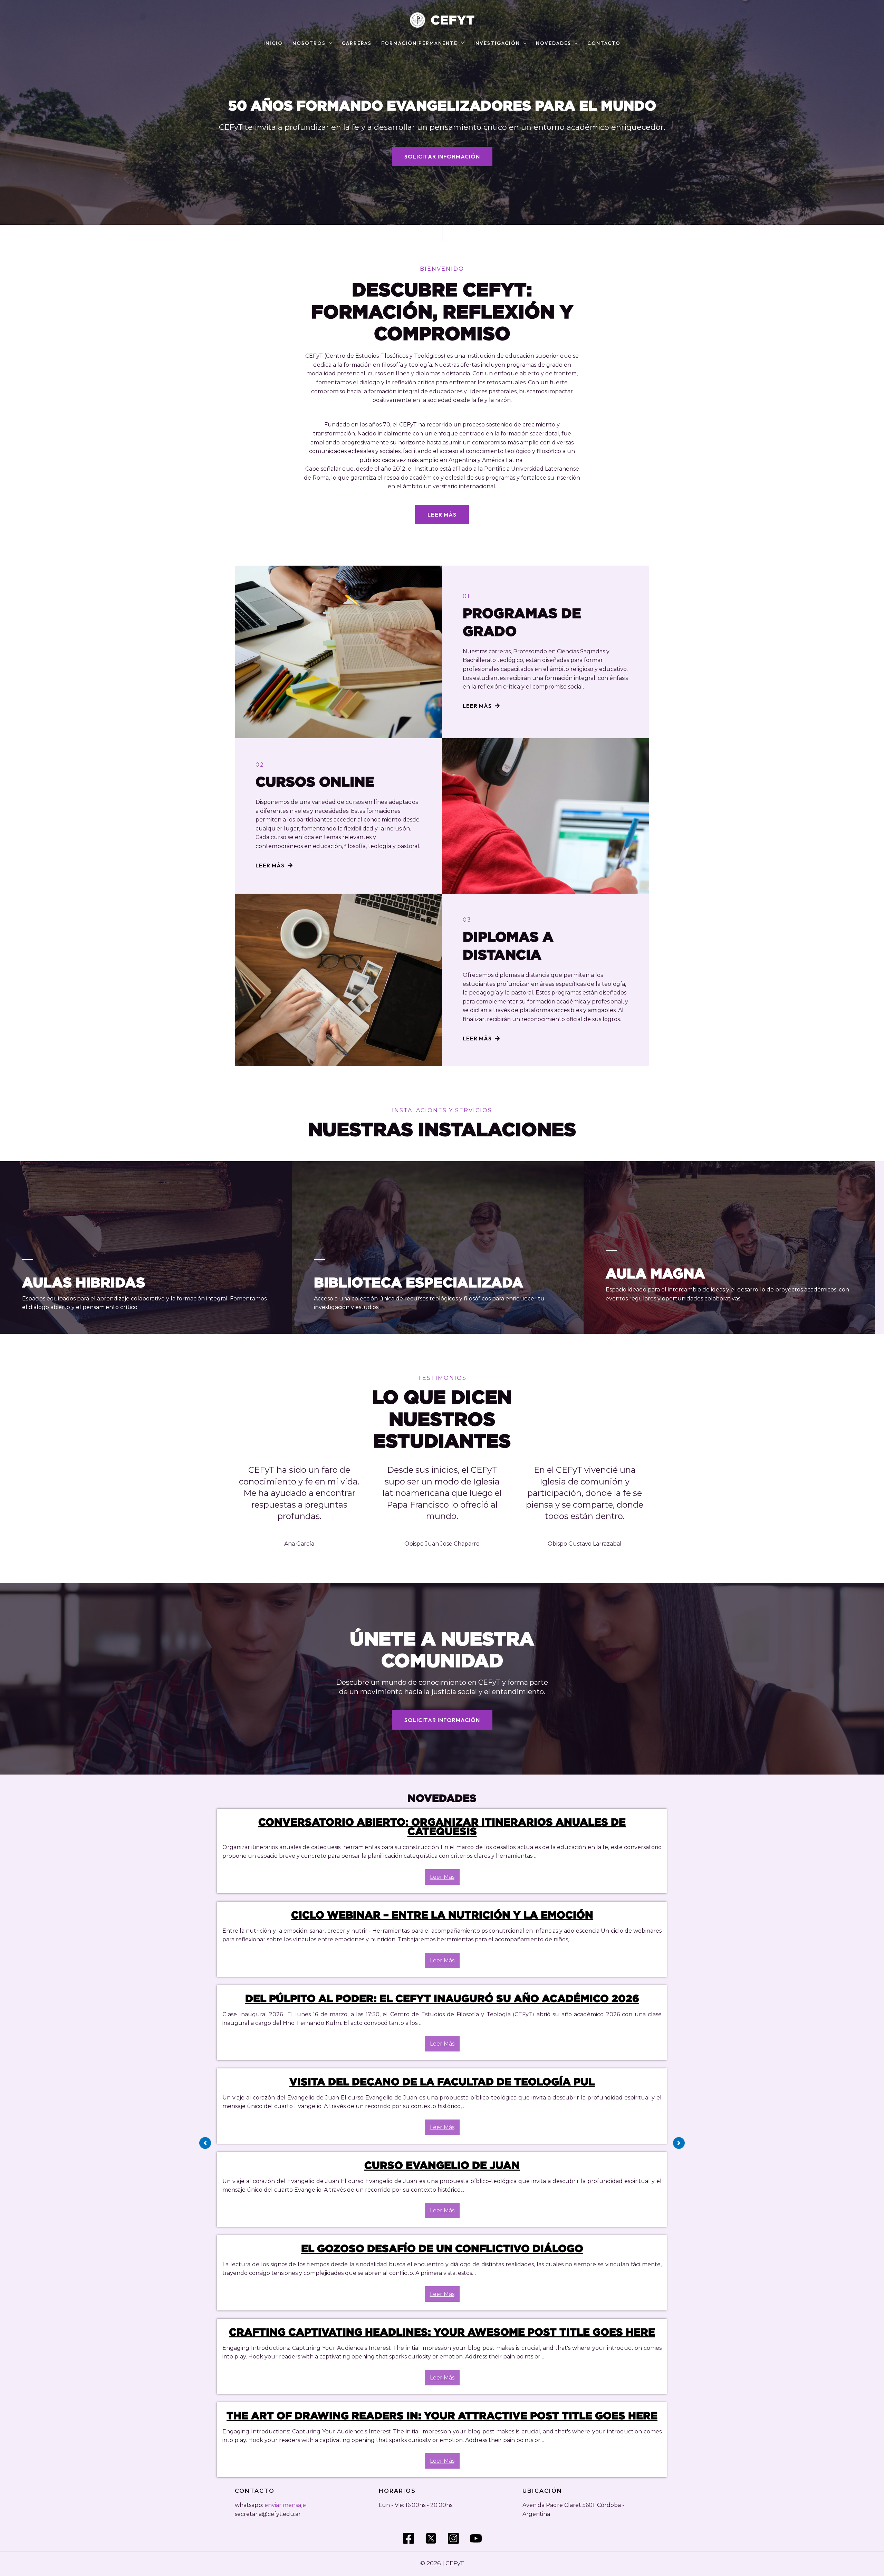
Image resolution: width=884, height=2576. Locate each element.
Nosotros (309, 44)
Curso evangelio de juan (442, 2165)
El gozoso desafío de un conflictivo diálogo (442, 2248)
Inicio (273, 44)
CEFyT (453, 20)
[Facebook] (409, 2538)
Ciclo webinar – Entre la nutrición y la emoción (442, 1915)
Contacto (604, 44)
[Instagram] (453, 2538)
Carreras (357, 44)
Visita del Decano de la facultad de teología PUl (442, 2082)
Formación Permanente (419, 44)
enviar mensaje (285, 2505)
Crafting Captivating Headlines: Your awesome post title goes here (442, 2332)
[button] (329, 44)
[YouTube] (476, 2538)
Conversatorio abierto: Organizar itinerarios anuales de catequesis (442, 1827)
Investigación (497, 44)
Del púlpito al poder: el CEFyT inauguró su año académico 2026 (442, 1998)
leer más (442, 1877)
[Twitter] (431, 2538)
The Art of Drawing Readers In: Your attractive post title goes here (442, 2415)
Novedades (554, 44)
